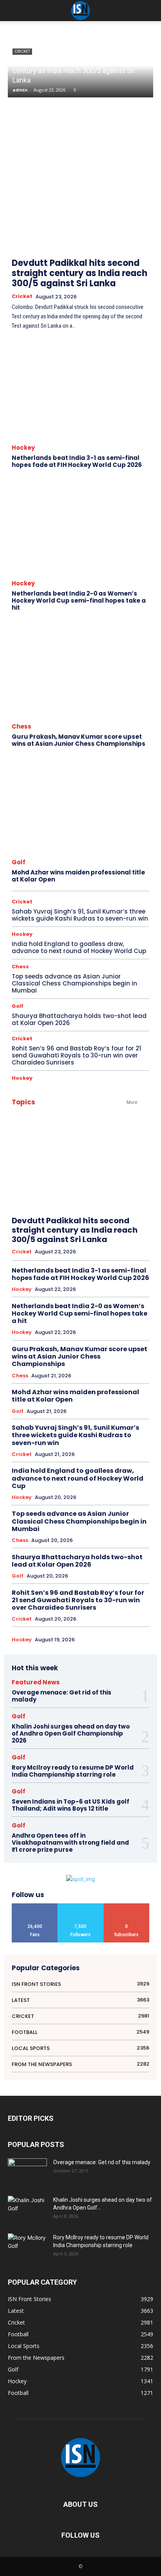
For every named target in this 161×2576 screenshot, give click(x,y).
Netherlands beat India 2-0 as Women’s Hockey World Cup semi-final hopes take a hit (79, 600)
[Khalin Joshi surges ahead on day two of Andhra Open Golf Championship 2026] (27, 2209)
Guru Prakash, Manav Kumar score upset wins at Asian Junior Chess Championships (79, 740)
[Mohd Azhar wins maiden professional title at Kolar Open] (80, 805)
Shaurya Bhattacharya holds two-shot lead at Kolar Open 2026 (79, 1019)
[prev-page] (126, 219)
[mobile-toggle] (13, 11)
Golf (19, 862)
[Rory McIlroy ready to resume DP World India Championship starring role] (27, 2247)
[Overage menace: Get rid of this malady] (27, 2172)
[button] (150, 11)
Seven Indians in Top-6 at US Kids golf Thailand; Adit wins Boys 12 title (71, 1805)
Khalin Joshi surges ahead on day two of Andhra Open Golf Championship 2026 (71, 1733)
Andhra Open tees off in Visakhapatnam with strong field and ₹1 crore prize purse (70, 1843)
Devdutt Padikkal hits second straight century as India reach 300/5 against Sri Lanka (74, 71)
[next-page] (144, 219)
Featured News (36, 1682)
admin (20, 90)
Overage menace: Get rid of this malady (62, 1696)
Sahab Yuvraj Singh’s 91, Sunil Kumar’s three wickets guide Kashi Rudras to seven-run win (80, 915)
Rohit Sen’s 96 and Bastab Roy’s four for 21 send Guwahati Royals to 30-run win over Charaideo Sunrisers (76, 1055)
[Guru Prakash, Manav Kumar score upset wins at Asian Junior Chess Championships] (80, 669)
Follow (80, 1906)
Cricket (22, 296)
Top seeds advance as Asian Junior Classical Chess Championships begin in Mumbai (74, 983)
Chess (21, 726)
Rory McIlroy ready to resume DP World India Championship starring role (73, 1771)
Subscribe (126, 1906)
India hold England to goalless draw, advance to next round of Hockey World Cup (79, 947)
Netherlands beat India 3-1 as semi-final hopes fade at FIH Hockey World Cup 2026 (77, 461)
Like (35, 1906)
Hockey (23, 448)
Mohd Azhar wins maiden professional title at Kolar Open (78, 876)
